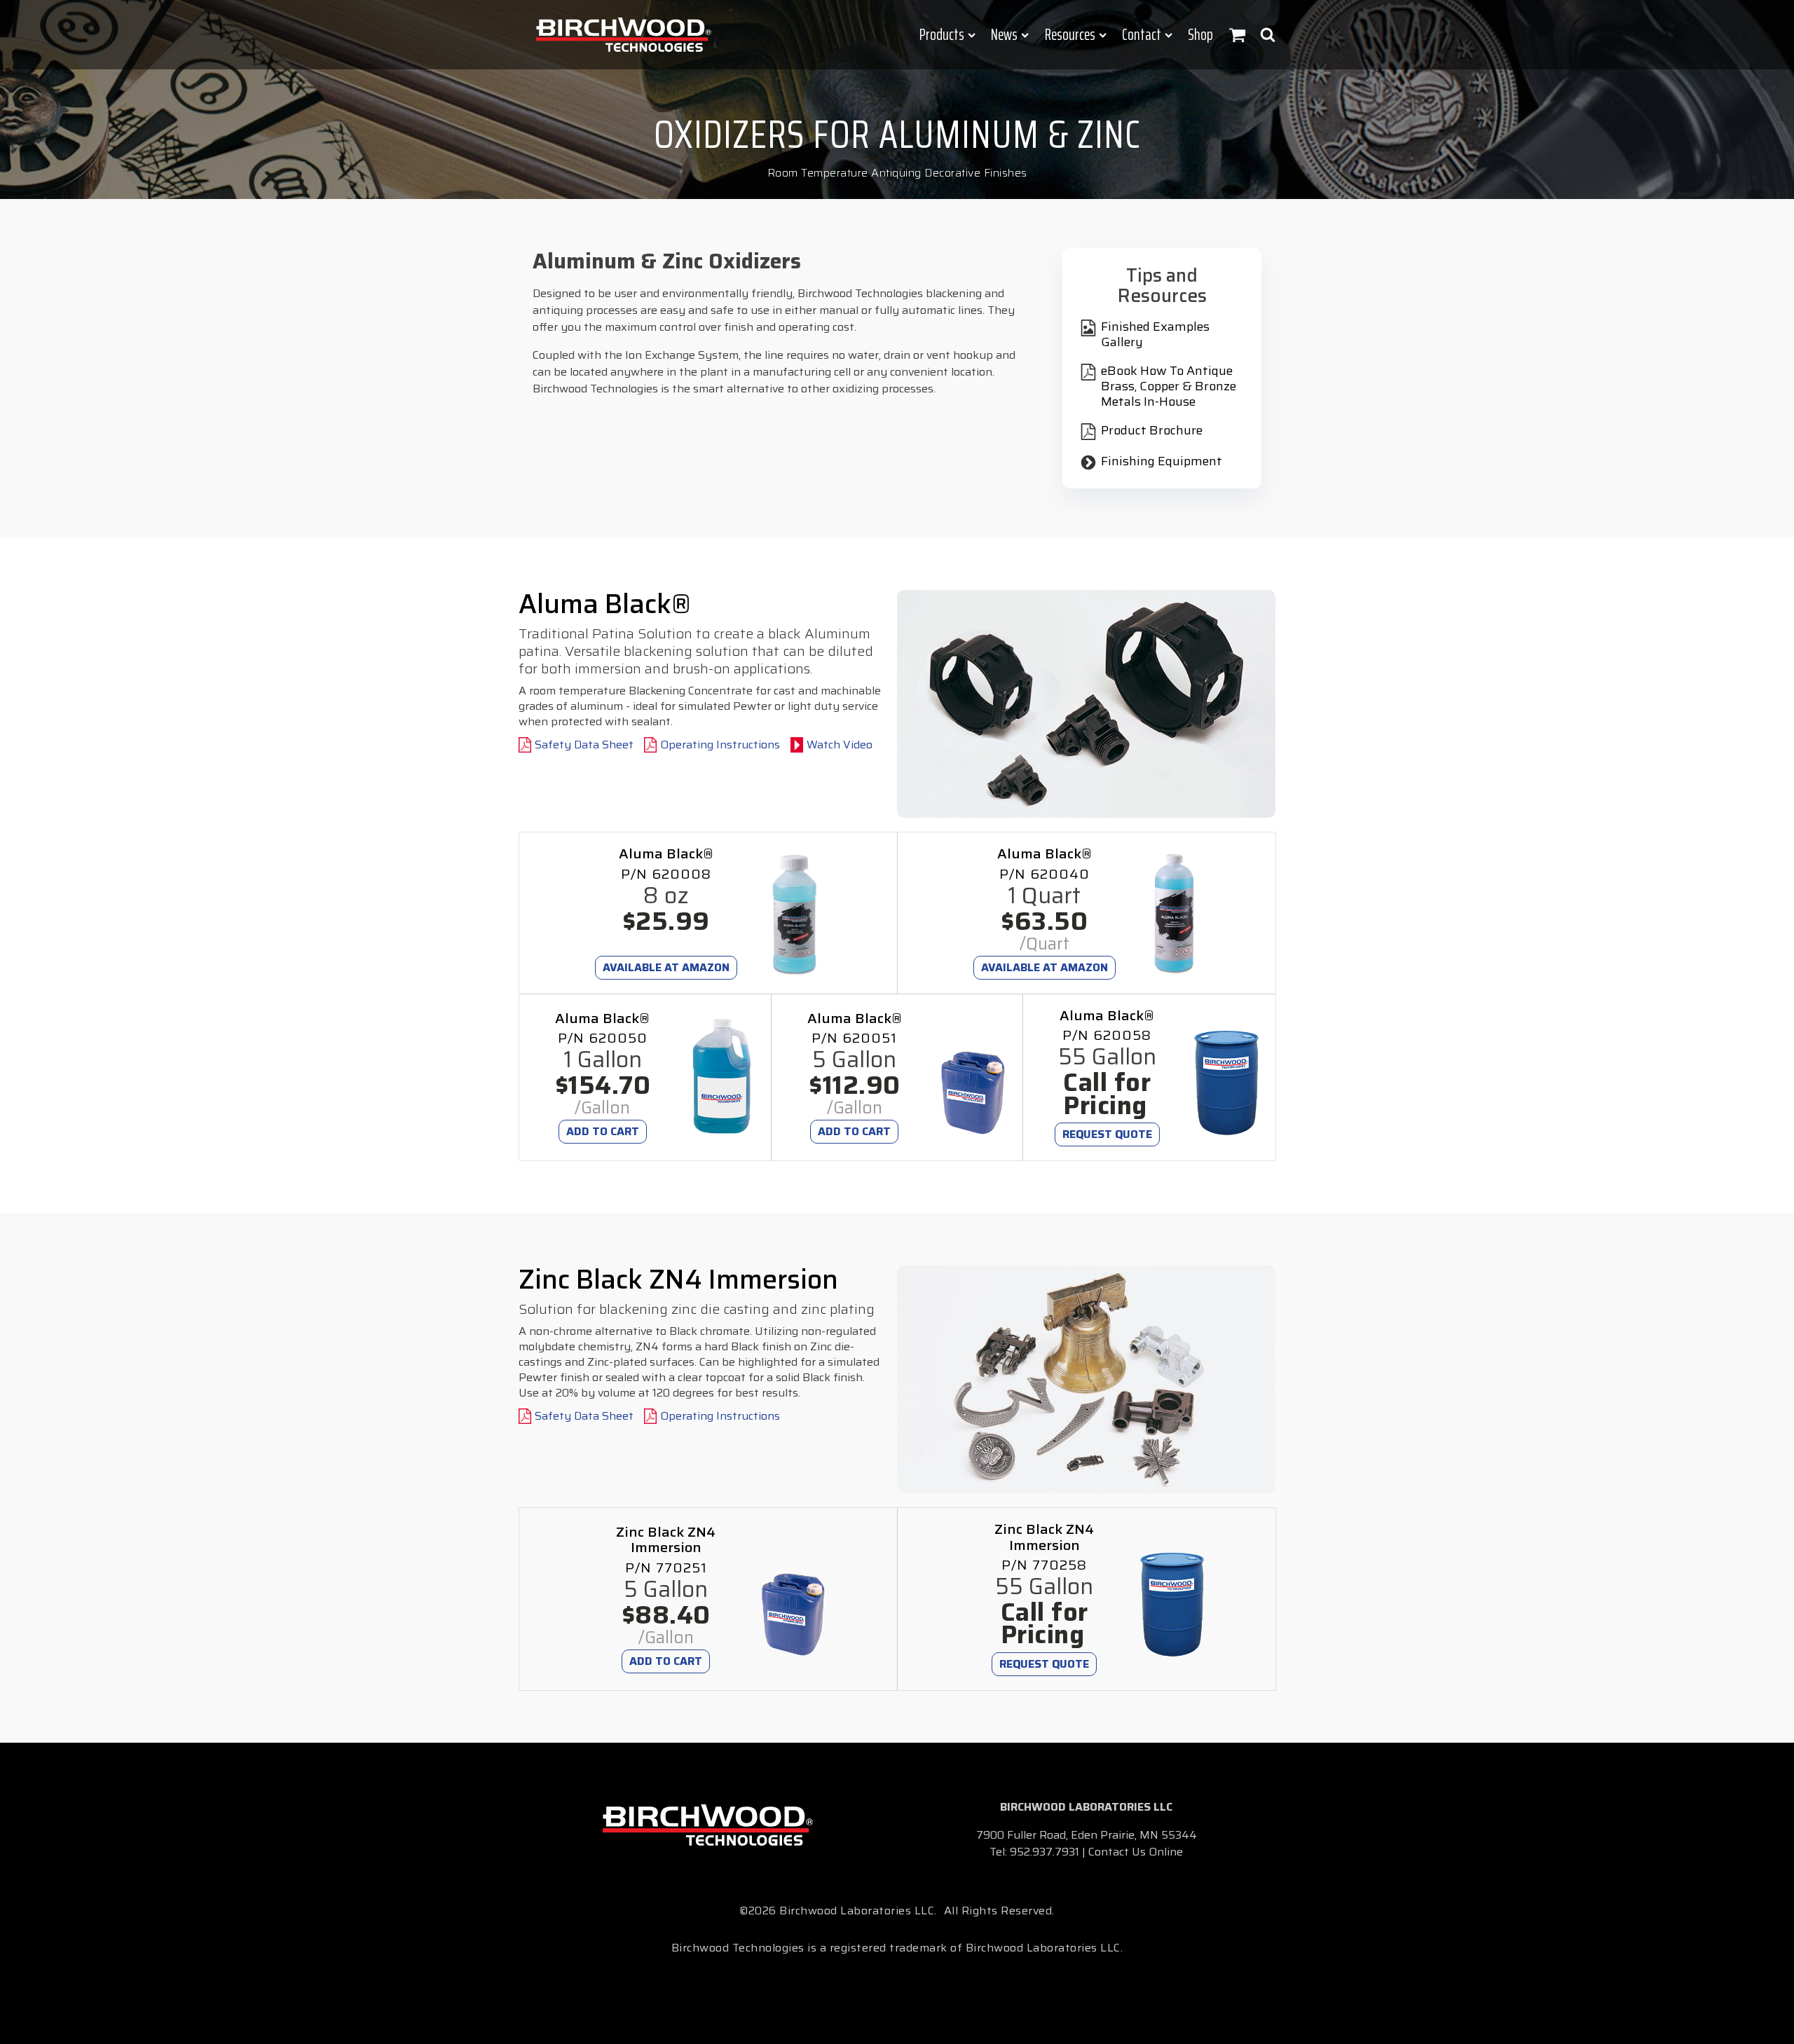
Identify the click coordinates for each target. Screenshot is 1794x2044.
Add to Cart (603, 1131)
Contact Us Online (1136, 1852)
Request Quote (1107, 1134)
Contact (1142, 35)
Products (942, 35)
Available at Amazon (666, 967)
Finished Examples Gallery (1155, 335)
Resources (1070, 35)
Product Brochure (1152, 431)
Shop (1200, 35)
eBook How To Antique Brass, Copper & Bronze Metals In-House (1169, 386)
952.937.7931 (1045, 1852)
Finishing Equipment (1162, 462)
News (1004, 35)
